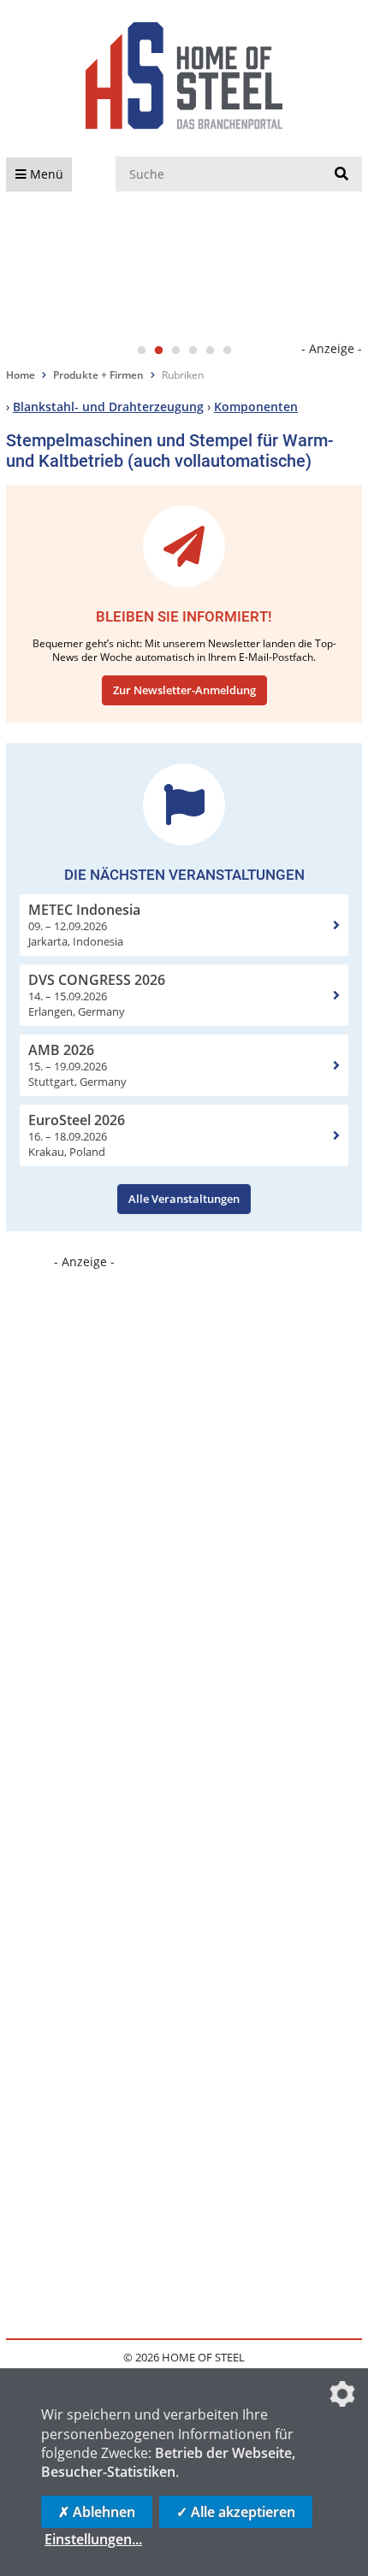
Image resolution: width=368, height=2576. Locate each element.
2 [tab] (158, 351)
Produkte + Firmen (98, 375)
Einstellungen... (93, 2539)
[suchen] (341, 174)
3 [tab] (175, 351)
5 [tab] (210, 351)
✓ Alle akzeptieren (236, 2512)
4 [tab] (193, 351)
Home (21, 375)
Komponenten (256, 407)
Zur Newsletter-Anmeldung (184, 690)
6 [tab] (227, 351)
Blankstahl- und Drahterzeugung (108, 407)
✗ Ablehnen (97, 2512)
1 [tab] (141, 351)
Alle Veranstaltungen (184, 1199)
